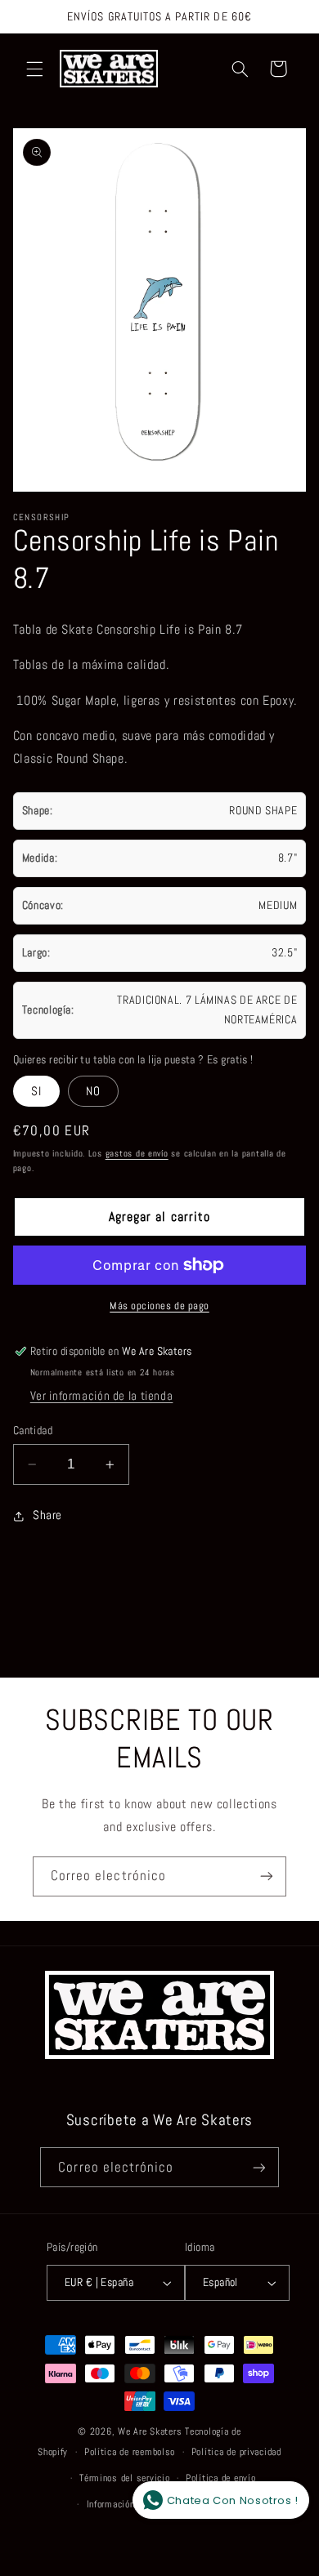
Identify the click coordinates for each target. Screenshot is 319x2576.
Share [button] (47, 1515)
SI (36, 1091)
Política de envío (221, 2478)
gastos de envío (137, 1154)
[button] (34, 69)
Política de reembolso (130, 2452)
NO (93, 1091)
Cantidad (33, 1431)
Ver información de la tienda (102, 1396)
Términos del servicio (124, 2478)
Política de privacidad (236, 2452)
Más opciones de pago (159, 1306)
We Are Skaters (150, 2431)
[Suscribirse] (267, 1876)
